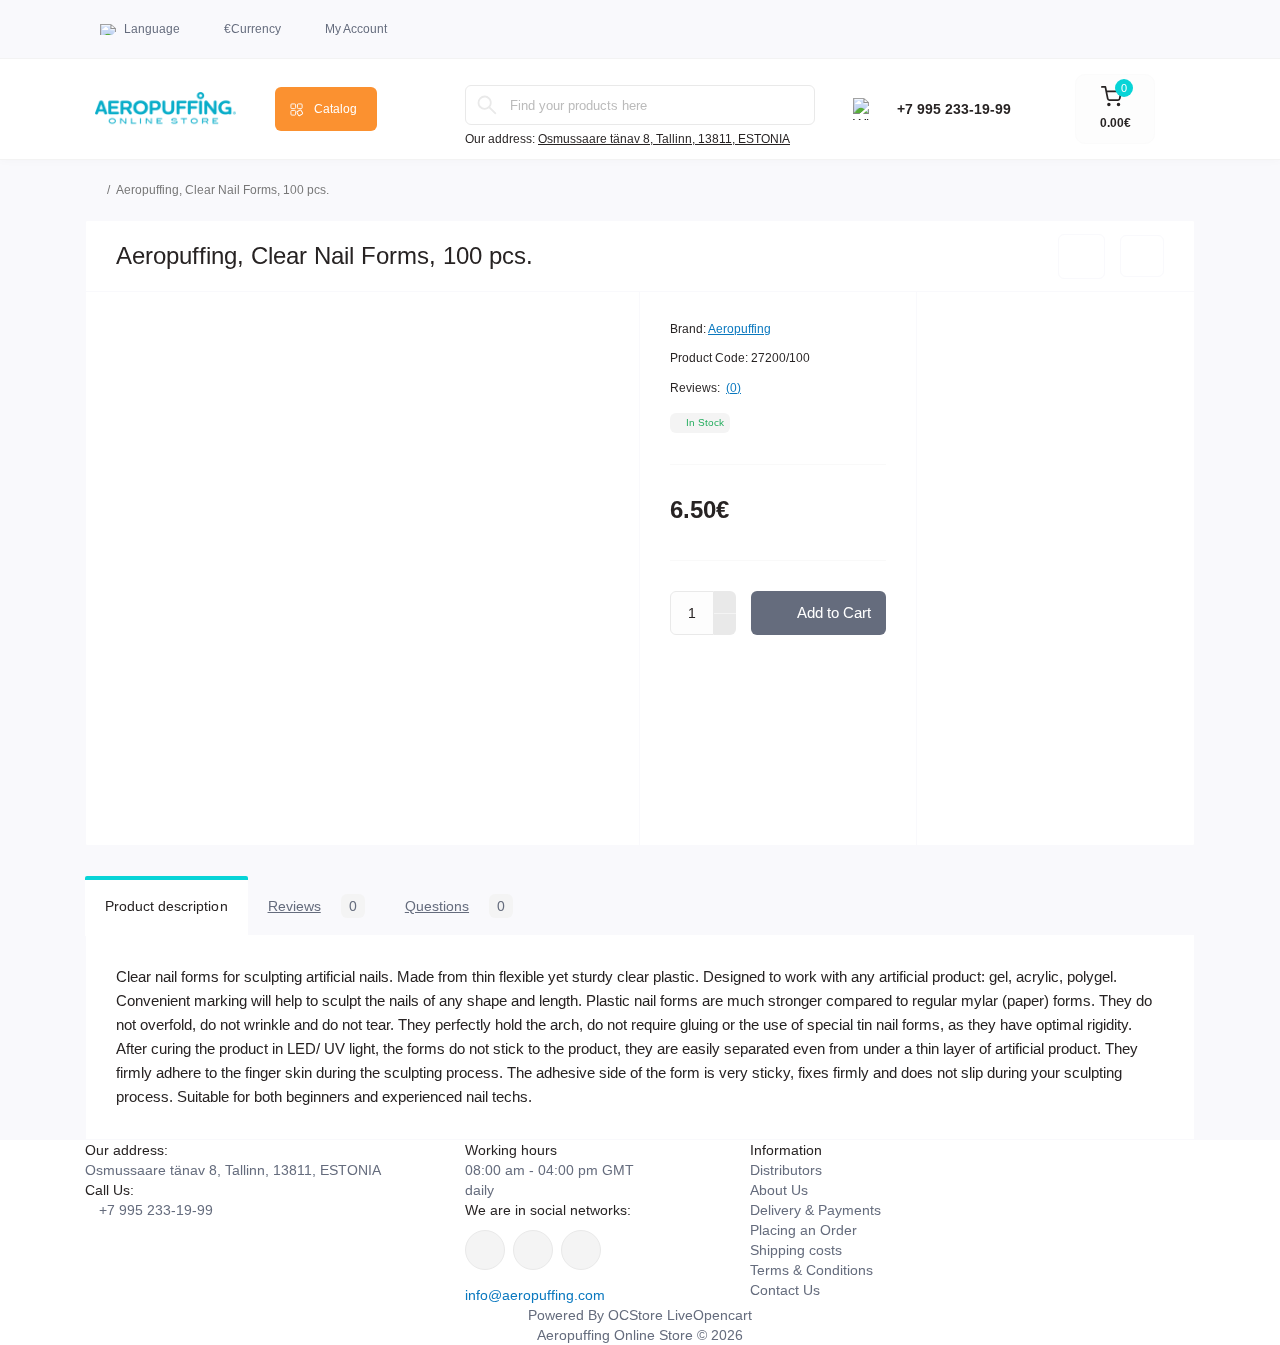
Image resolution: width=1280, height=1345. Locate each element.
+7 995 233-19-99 (954, 109)
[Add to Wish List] (1081, 256)
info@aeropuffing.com (535, 1295)
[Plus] (725, 602)
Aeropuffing (739, 329)
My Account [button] (356, 29)
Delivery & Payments (815, 1210)
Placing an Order (803, 1230)
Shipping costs (796, 1250)
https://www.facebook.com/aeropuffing (485, 1250)
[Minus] (725, 625)
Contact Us (785, 1290)
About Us (779, 1190)
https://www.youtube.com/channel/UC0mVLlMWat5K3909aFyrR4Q (581, 1250)
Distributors (786, 1170)
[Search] (487, 105)
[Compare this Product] (1142, 256)
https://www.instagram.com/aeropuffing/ (533, 1250)
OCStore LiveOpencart (680, 1315)
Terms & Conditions (811, 1270)
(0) (733, 388)
